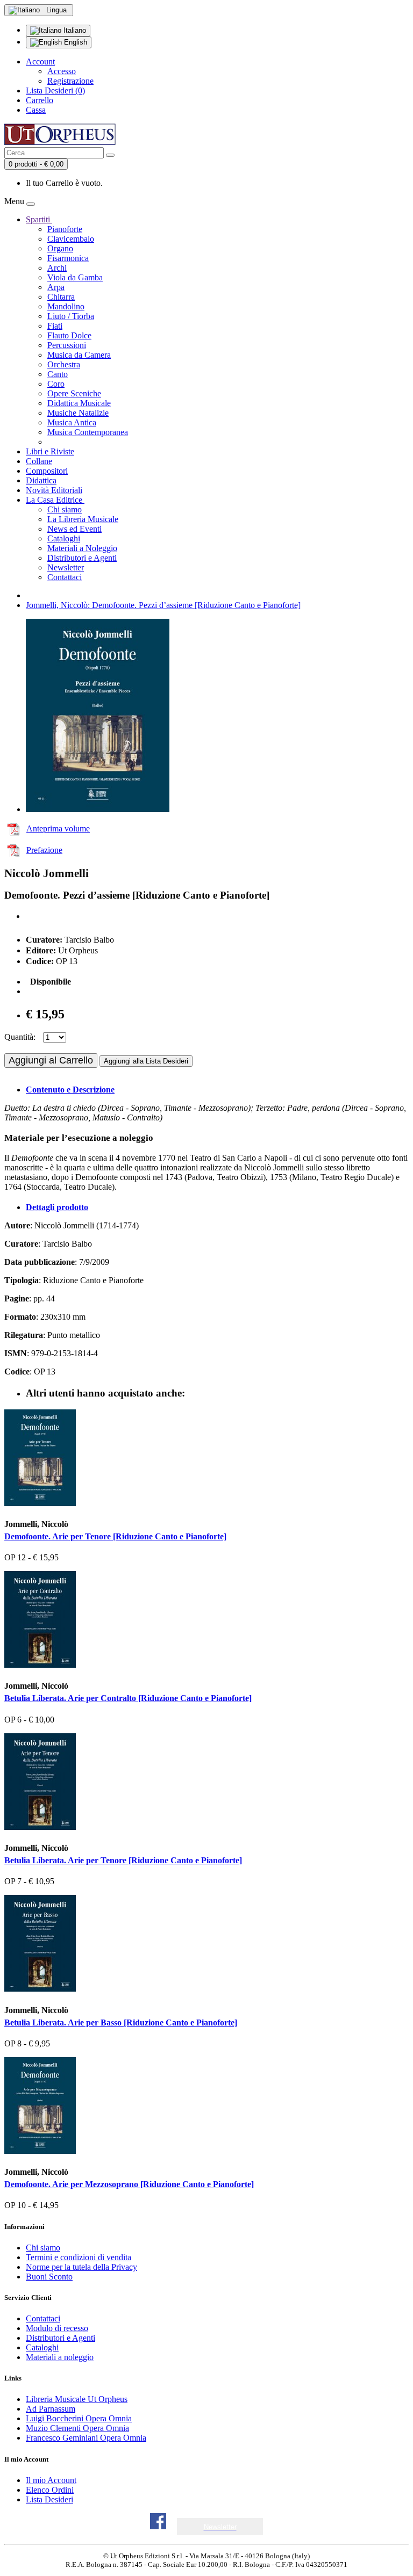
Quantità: (20, 1037)
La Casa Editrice (55, 500)
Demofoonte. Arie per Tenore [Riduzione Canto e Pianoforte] (115, 1536)
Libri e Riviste (50, 451)
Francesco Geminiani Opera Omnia (86, 2438)
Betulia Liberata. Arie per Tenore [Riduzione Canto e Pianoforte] (123, 1860)
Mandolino (66, 306)
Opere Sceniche (74, 393)
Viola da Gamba (75, 277)
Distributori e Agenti (82, 558)
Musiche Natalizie (78, 413)
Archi (57, 268)
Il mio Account (51, 2480)
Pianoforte (65, 229)
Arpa (56, 287)
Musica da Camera (79, 355)
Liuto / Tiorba (71, 316)
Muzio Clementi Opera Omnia (77, 2428)
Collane (39, 461)
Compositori (47, 471)
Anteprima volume (58, 828)
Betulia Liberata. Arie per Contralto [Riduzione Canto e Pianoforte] (128, 1698)
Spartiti (39, 219)
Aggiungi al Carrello (51, 1060)
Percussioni (67, 345)
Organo (60, 248)
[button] (220, 2527)
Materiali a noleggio (60, 2357)
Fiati (55, 326)
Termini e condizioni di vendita (79, 2257)
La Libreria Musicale (83, 519)
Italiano (74, 30)
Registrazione (70, 81)
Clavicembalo (71, 239)
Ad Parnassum (51, 2409)
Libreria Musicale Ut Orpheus (77, 2399)
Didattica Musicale (79, 403)
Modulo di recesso (57, 2328)
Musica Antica (72, 422)
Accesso (62, 71)
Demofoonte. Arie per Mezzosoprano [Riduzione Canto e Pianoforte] (129, 2184)
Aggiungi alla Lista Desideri (146, 1061)
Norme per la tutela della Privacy (81, 2267)
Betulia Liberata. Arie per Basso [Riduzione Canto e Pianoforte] (121, 2023)
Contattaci (65, 577)
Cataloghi (64, 538)
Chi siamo (65, 509)
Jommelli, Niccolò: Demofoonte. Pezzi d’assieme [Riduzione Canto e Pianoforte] (163, 605)
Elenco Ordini (50, 2490)
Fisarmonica (68, 258)
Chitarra (61, 297)
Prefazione (44, 850)
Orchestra (64, 364)
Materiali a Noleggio (82, 548)
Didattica (41, 480)
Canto (58, 374)
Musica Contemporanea (88, 432)
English (74, 42)
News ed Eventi (74, 529)
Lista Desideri (49, 2499)
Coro (56, 384)
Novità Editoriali (54, 490)
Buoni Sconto (49, 2277)
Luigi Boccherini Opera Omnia (79, 2418)
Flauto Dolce (69, 335)
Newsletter (66, 567)
